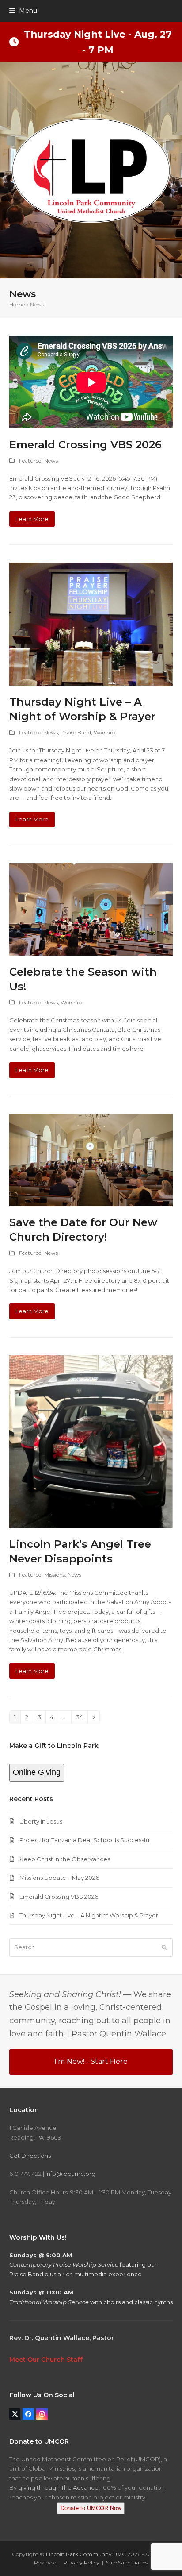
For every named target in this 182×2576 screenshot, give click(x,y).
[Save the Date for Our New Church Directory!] (91, 1159)
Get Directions (30, 2156)
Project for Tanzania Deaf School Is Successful (85, 1840)
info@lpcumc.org (70, 2174)
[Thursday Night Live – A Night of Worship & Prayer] (91, 624)
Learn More (32, 519)
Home (17, 304)
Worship (104, 732)
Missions (55, 1575)
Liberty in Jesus (41, 1821)
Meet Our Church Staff (46, 2360)
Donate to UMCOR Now (91, 2508)
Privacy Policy (81, 2563)
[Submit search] (164, 1947)
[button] (23, 11)
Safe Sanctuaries (127, 2563)
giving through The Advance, (59, 2487)
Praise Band (76, 732)
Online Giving (37, 1772)
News (51, 461)
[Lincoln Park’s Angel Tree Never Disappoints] (91, 1441)
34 (82, 1717)
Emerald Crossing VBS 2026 (85, 445)
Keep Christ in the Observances (65, 1859)
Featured (30, 461)
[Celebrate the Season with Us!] (91, 909)
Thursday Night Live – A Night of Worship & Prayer (89, 1915)
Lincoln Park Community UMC (86, 2554)
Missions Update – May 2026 (59, 1878)
